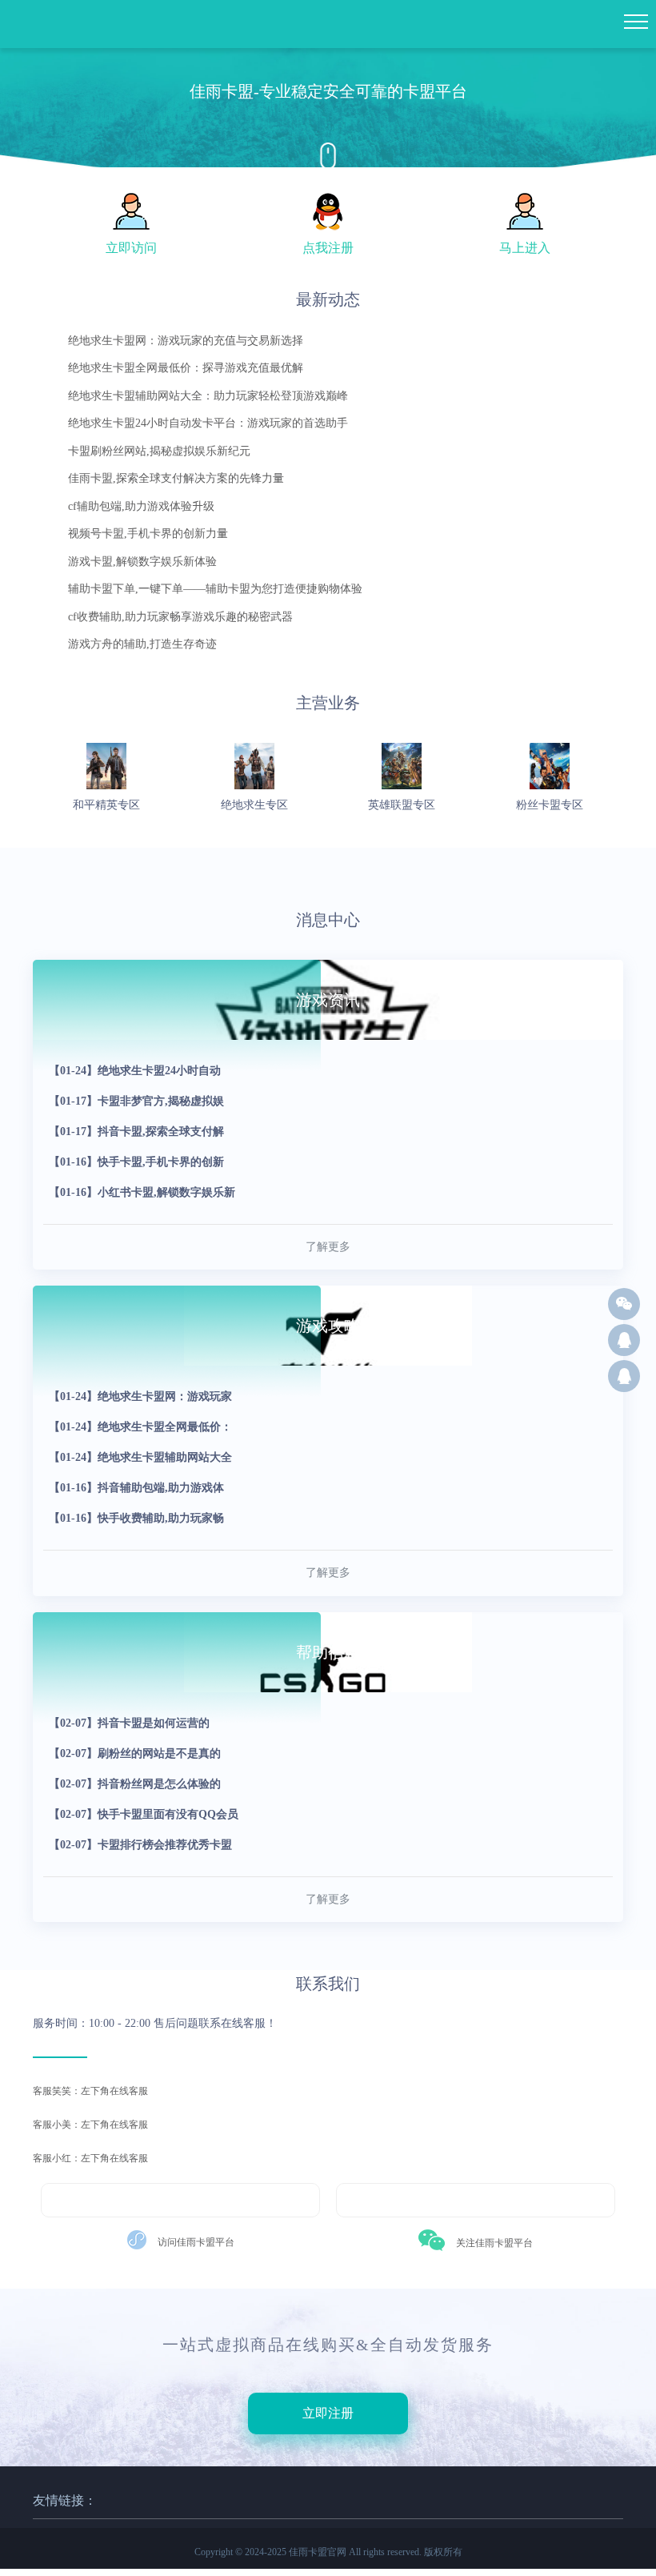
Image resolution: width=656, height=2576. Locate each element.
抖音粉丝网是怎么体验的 (135, 1784)
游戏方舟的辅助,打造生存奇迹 (142, 644)
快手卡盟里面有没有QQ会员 (144, 1814)
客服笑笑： (57, 2091)
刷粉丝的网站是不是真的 (135, 1753)
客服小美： (57, 2125)
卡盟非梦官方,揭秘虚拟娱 (136, 1101)
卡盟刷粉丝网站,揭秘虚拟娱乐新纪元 (159, 451)
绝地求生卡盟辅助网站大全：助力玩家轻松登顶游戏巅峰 (208, 396)
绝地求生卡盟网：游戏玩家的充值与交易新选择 (186, 341)
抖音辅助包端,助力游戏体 (136, 1488)
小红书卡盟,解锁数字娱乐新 (142, 1192)
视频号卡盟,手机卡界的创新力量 (148, 534)
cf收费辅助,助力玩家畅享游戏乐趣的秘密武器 (180, 617)
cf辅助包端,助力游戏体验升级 (141, 506)
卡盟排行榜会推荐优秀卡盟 (140, 1845)
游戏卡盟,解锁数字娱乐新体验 (142, 562)
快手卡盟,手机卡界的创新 (136, 1162)
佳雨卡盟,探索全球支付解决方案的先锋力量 (176, 478)
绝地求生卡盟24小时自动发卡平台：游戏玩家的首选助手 (208, 423)
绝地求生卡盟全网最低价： (140, 1427)
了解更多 (328, 1247)
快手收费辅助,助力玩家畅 (136, 1518)
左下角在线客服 (90, 2091)
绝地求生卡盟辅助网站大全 (140, 1457)
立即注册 (328, 2413)
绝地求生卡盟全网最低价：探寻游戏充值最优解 (186, 368)
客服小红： (57, 2158)
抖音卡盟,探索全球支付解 (136, 1132)
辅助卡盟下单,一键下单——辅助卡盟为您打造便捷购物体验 (215, 589)
